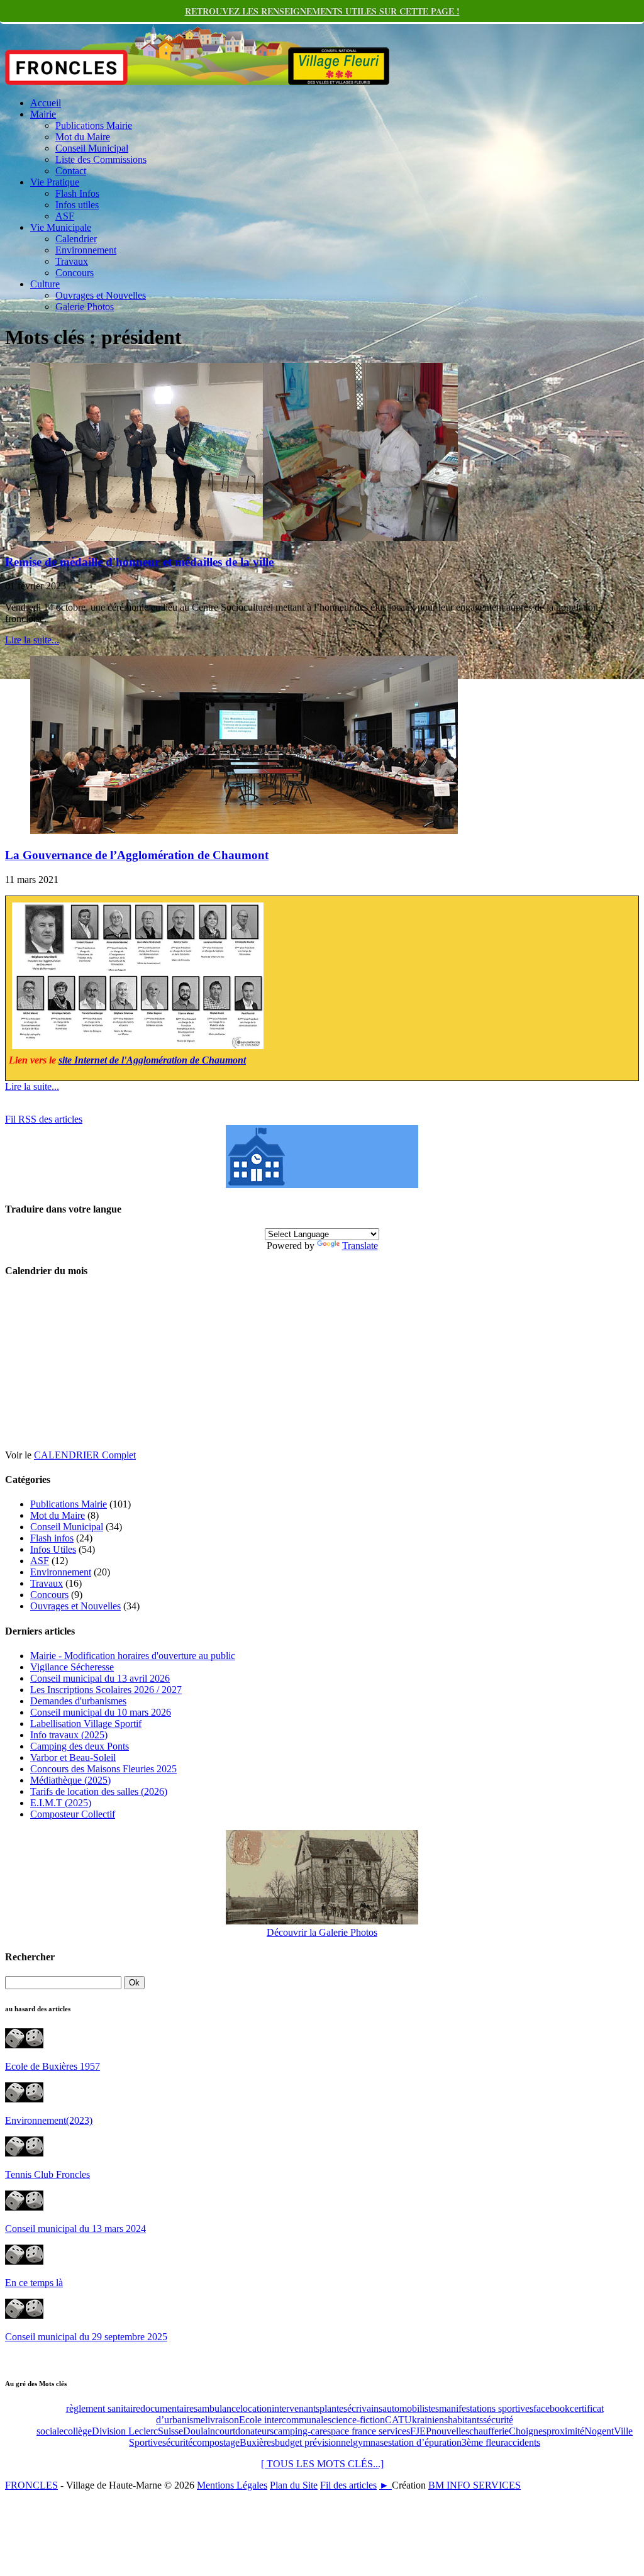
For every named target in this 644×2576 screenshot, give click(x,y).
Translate (360, 1246)
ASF (65, 216)
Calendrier (76, 239)
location (256, 2408)
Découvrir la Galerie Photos (322, 1932)
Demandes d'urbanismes (78, 1701)
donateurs (254, 2431)
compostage (216, 2442)
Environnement (86, 250)
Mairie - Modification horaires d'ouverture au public (133, 1656)
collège (78, 2431)
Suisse (170, 2431)
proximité (565, 2431)
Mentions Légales (232, 2485)
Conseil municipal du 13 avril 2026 (100, 1678)
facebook (552, 2408)
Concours (75, 273)
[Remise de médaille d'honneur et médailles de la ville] (244, 537)
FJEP (421, 2431)
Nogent (599, 2431)
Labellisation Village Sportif (86, 1724)
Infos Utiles (53, 1549)
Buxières (257, 2442)
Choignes (528, 2431)
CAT (395, 2420)
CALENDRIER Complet (85, 1455)
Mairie (43, 114)
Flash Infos (77, 193)
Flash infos (52, 1538)
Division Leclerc (125, 2431)
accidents (522, 2442)
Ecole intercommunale (283, 2420)
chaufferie (489, 2431)
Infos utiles (77, 205)
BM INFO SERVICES (475, 2485)
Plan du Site (294, 2485)
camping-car (298, 2431)
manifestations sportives (486, 2408)
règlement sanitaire (103, 2408)
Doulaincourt (209, 2431)
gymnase (370, 2442)
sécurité (177, 2442)
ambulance (219, 2408)
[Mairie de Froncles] (322, 1185)
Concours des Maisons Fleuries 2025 (103, 1769)
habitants (465, 2420)
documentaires (169, 2408)
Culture (45, 284)
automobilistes (411, 2408)
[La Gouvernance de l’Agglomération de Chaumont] (244, 830)
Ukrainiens (426, 2420)
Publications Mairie (94, 125)
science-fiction (356, 2420)
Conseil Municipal (92, 148)
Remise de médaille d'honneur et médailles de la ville (139, 562)
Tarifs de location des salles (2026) (99, 1791)
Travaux (72, 261)
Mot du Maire (83, 137)
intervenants (296, 2408)
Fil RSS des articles (44, 1119)
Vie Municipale (61, 227)
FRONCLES (31, 2485)
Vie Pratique (55, 182)
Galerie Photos (85, 307)
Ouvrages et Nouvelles (101, 295)
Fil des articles (348, 2485)
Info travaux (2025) (69, 1735)
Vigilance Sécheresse (72, 1667)
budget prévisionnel (314, 2442)
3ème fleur (483, 2442)
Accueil (46, 103)
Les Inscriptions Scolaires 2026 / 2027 (106, 1690)
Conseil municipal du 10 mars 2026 (101, 1712)
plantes (333, 2408)
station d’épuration (425, 2442)
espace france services (366, 2431)
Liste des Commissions (101, 159)
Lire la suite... (32, 640)
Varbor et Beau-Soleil (73, 1757)
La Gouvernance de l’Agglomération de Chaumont (137, 855)
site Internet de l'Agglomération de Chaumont (152, 1060)
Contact (71, 171)
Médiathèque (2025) (70, 1780)
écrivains (365, 2408)
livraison (222, 2420)
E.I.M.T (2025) (61, 1803)
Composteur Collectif (73, 1814)
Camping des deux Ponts (80, 1746)
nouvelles (450, 2431)
